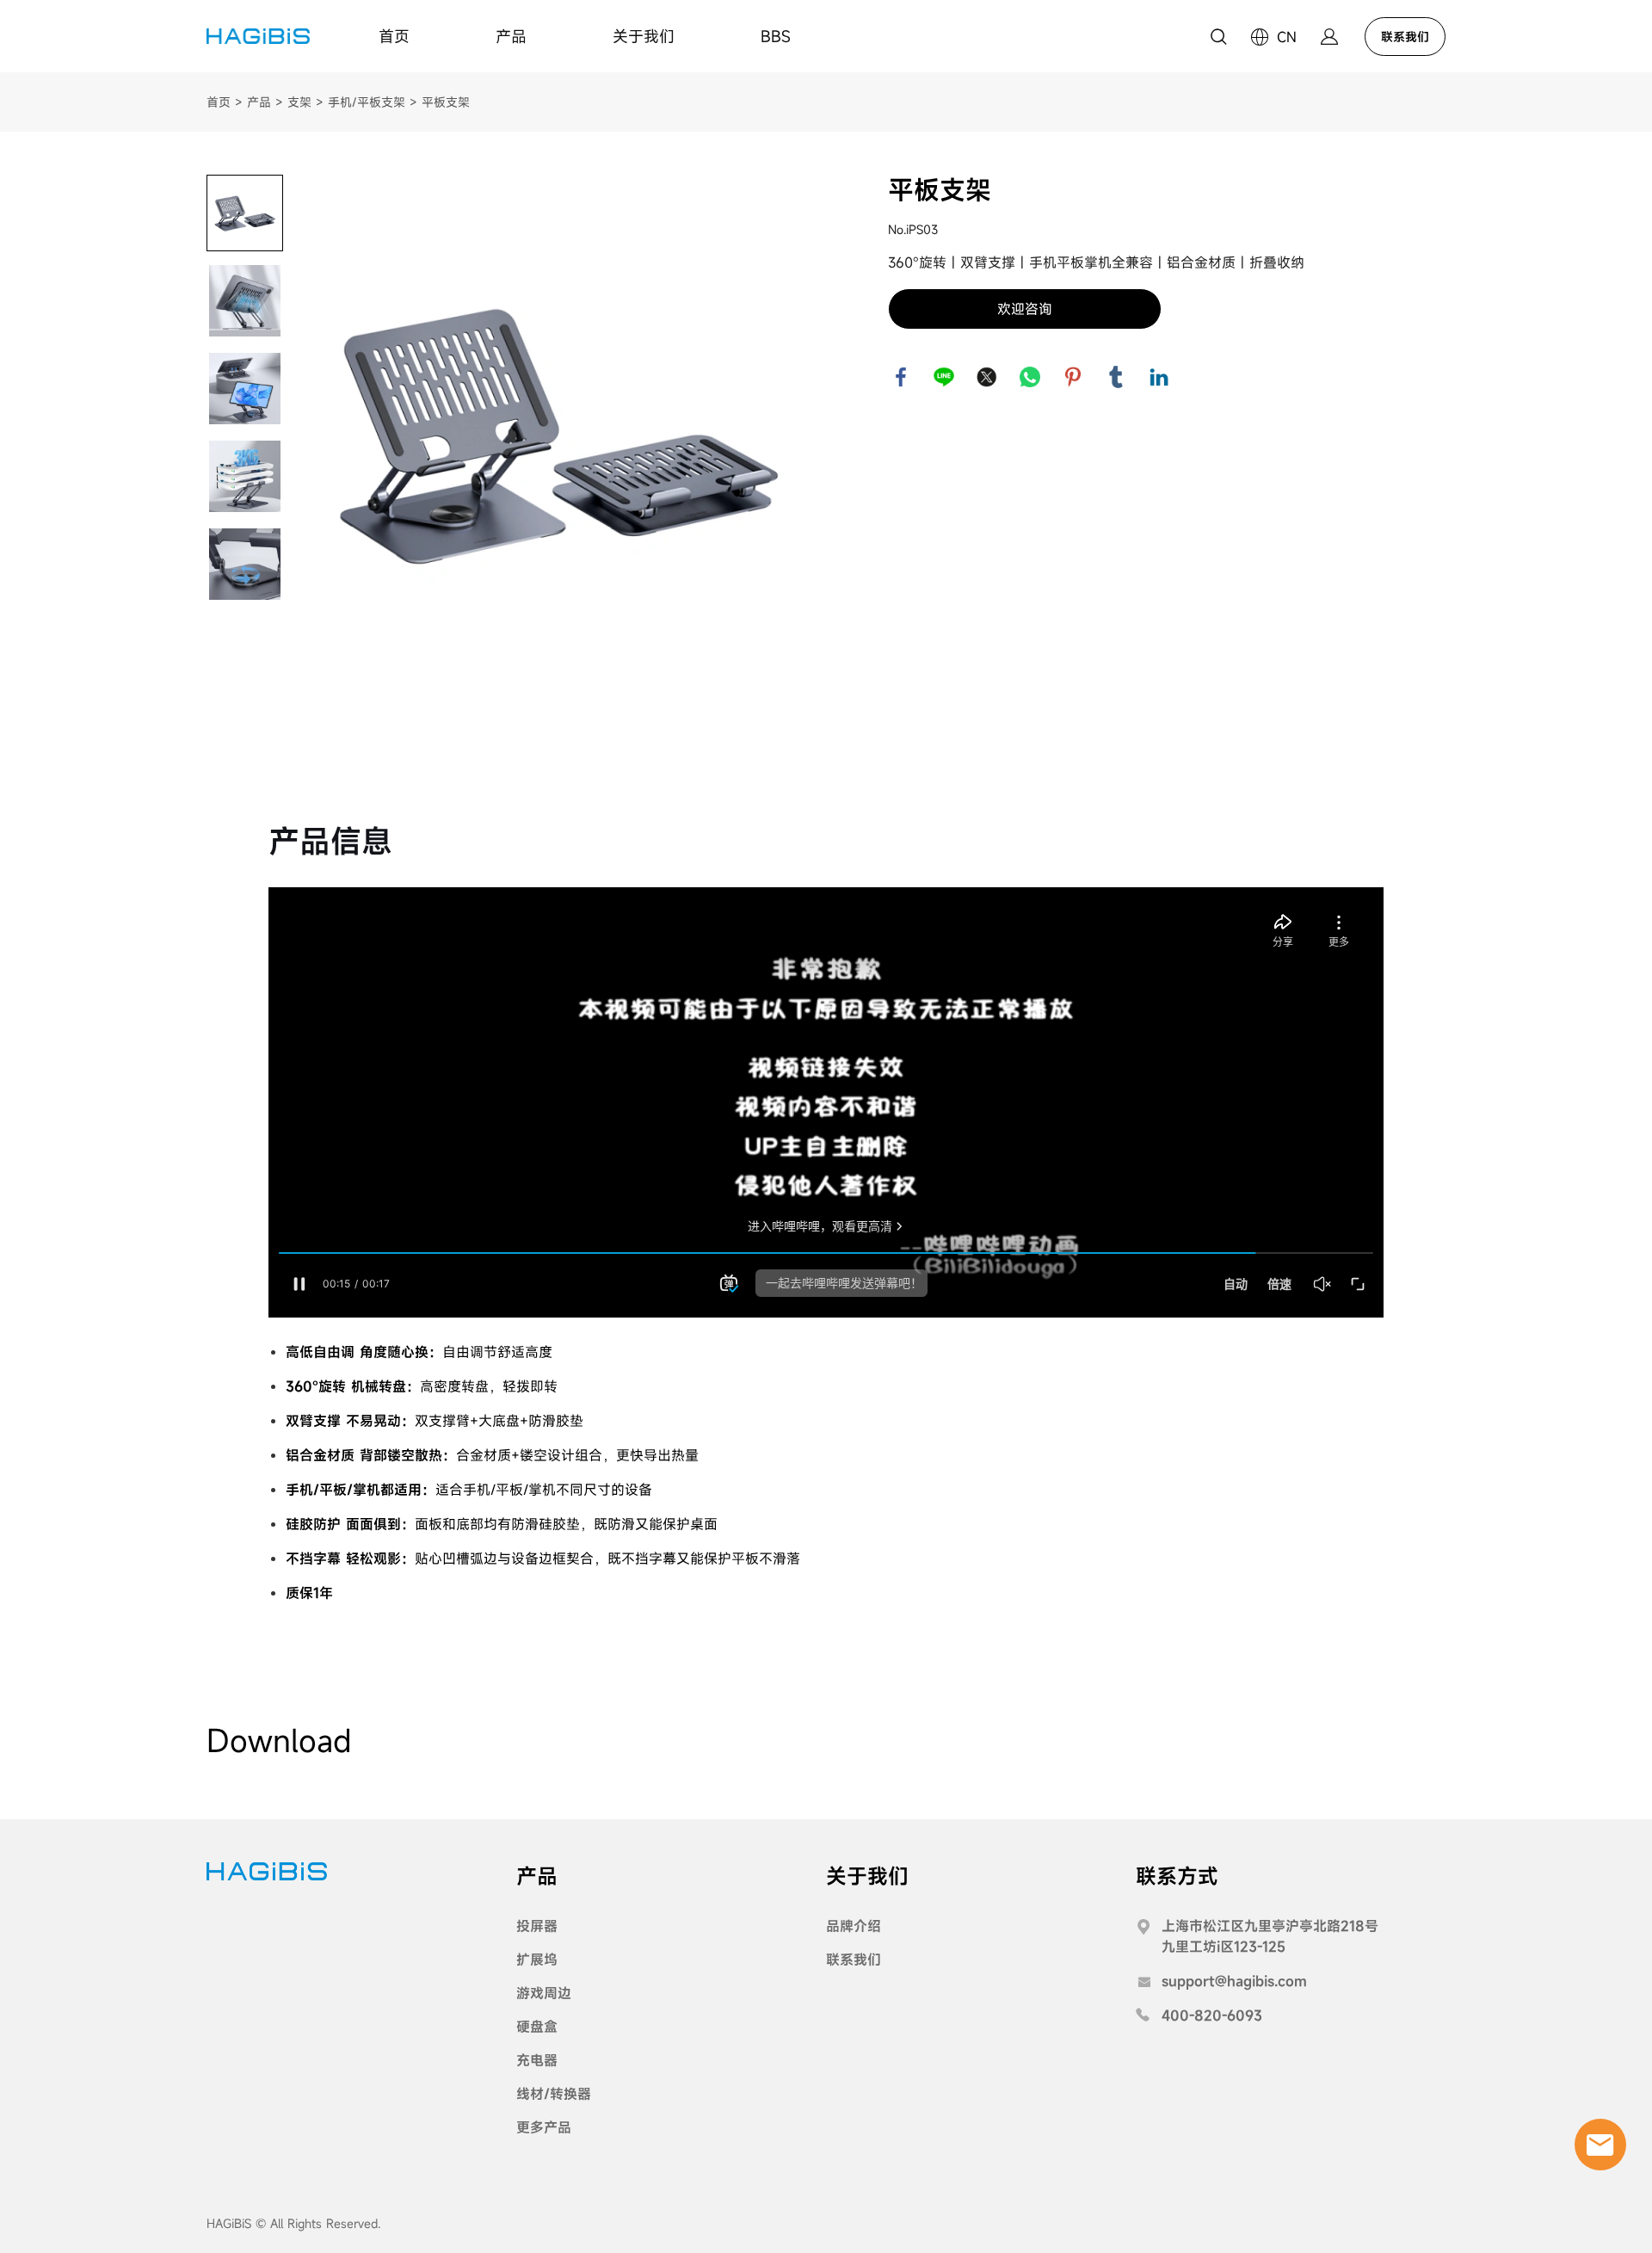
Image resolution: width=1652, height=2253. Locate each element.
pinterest (1073, 377)
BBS (776, 36)
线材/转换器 (554, 2094)
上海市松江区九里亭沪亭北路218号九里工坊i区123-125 (1270, 1936)
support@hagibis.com (1234, 1981)
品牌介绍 (854, 1926)
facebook (901, 377)
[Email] (1600, 2145)
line (944, 377)
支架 (299, 102)
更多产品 (544, 2127)
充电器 (537, 2060)
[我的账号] (1329, 37)
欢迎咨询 (1025, 309)
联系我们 (1405, 37)
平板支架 (446, 102)
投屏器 (537, 1926)
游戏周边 (544, 1993)
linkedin (1159, 377)
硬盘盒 (537, 2027)
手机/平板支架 (367, 102)
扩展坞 (537, 1960)
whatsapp (1030, 377)
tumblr (1116, 377)
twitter (987, 377)
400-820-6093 (1212, 2015)
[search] (1218, 39)
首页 (394, 36)
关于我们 (644, 36)
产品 (511, 36)
